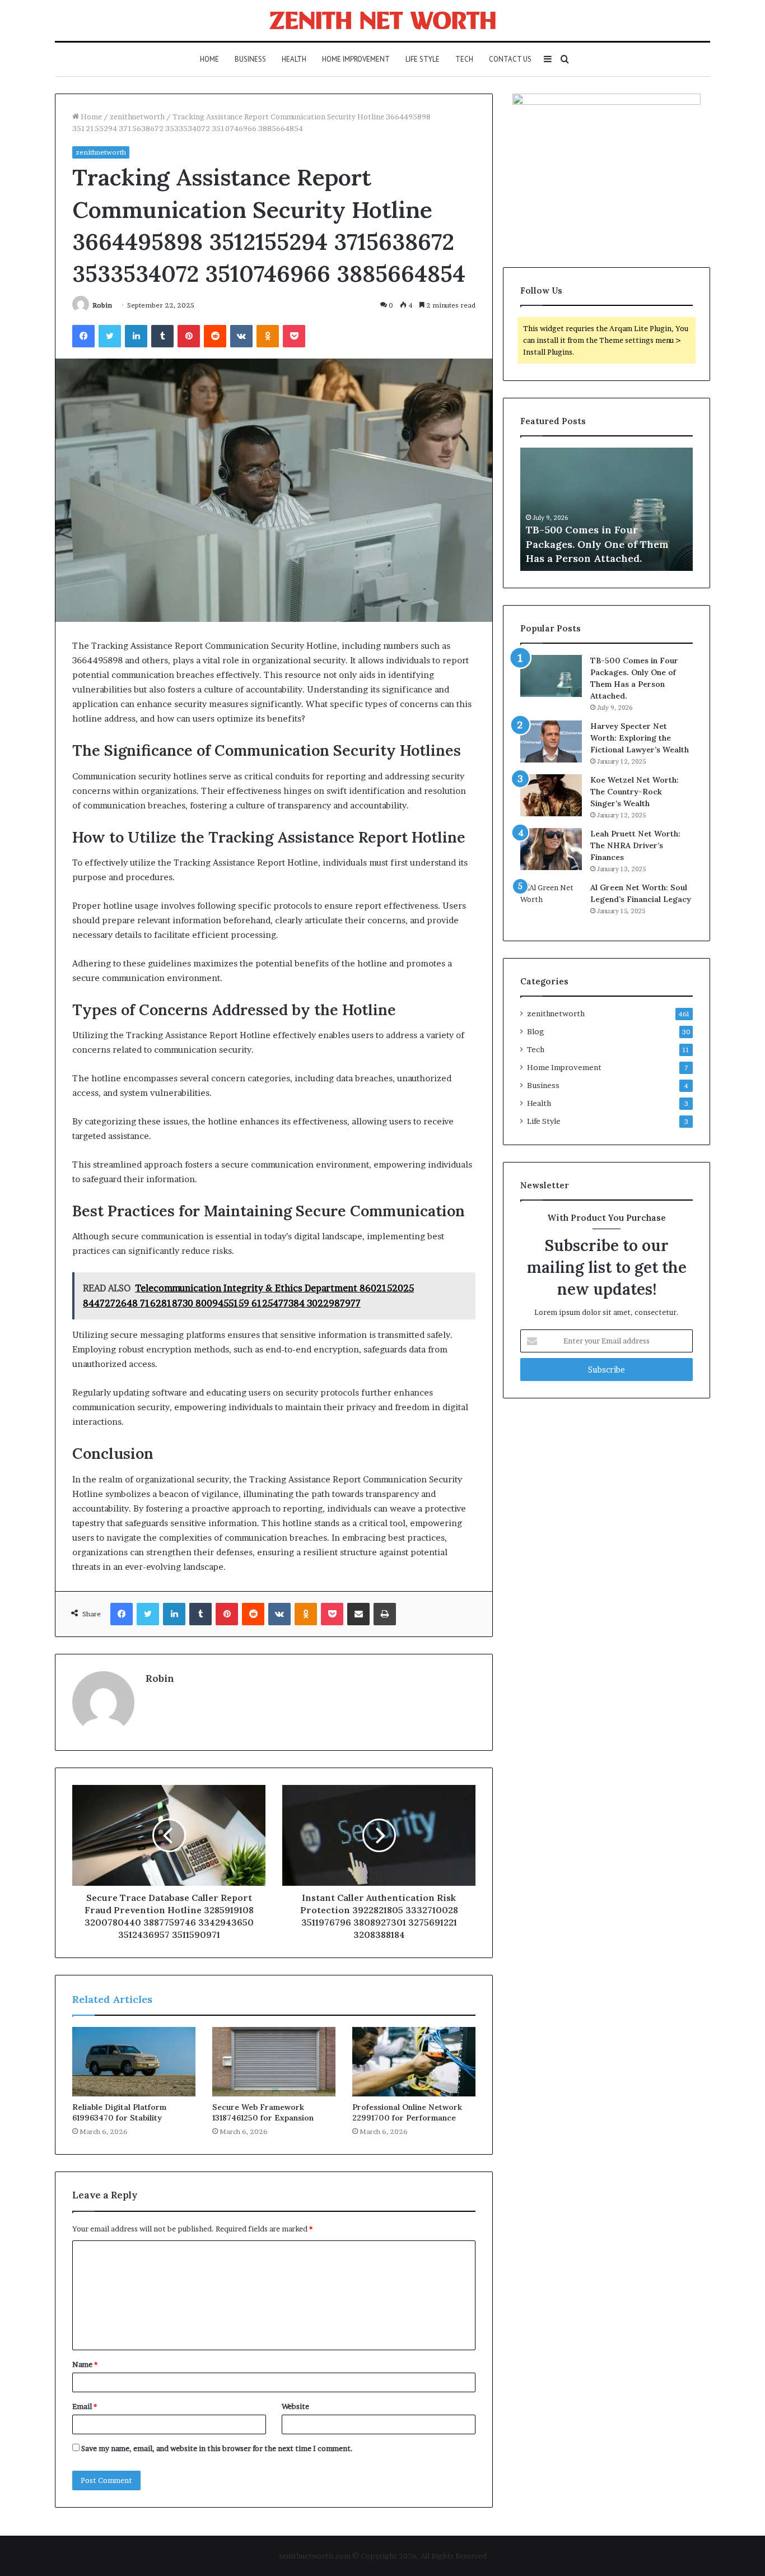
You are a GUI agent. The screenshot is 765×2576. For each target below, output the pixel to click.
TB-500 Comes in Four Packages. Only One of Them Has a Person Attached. (597, 544)
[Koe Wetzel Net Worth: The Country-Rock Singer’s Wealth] (551, 795)
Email (85, 2406)
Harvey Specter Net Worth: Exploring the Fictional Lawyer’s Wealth (640, 738)
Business (250, 59)
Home (209, 59)
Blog (536, 1031)
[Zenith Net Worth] (382, 20)
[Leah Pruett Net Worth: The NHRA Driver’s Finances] (551, 849)
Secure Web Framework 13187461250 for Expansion (263, 2112)
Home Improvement (356, 59)
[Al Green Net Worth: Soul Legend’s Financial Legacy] (551, 903)
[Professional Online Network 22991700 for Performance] (414, 2062)
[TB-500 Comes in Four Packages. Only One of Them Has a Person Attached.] (551, 676)
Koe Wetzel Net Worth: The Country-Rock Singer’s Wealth (635, 792)
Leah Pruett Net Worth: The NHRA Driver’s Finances (635, 845)
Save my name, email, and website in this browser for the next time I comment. (217, 2448)
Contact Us (510, 59)
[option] (607, 509)
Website (295, 2406)
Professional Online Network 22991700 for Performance (407, 2112)
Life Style (423, 59)
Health (294, 59)
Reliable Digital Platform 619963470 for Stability (119, 2112)
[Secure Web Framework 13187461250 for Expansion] (274, 2062)
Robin (102, 305)
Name (85, 2364)
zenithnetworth (137, 117)
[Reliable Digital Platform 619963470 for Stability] (134, 2062)
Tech (464, 59)
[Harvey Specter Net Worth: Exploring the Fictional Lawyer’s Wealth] (551, 741)
